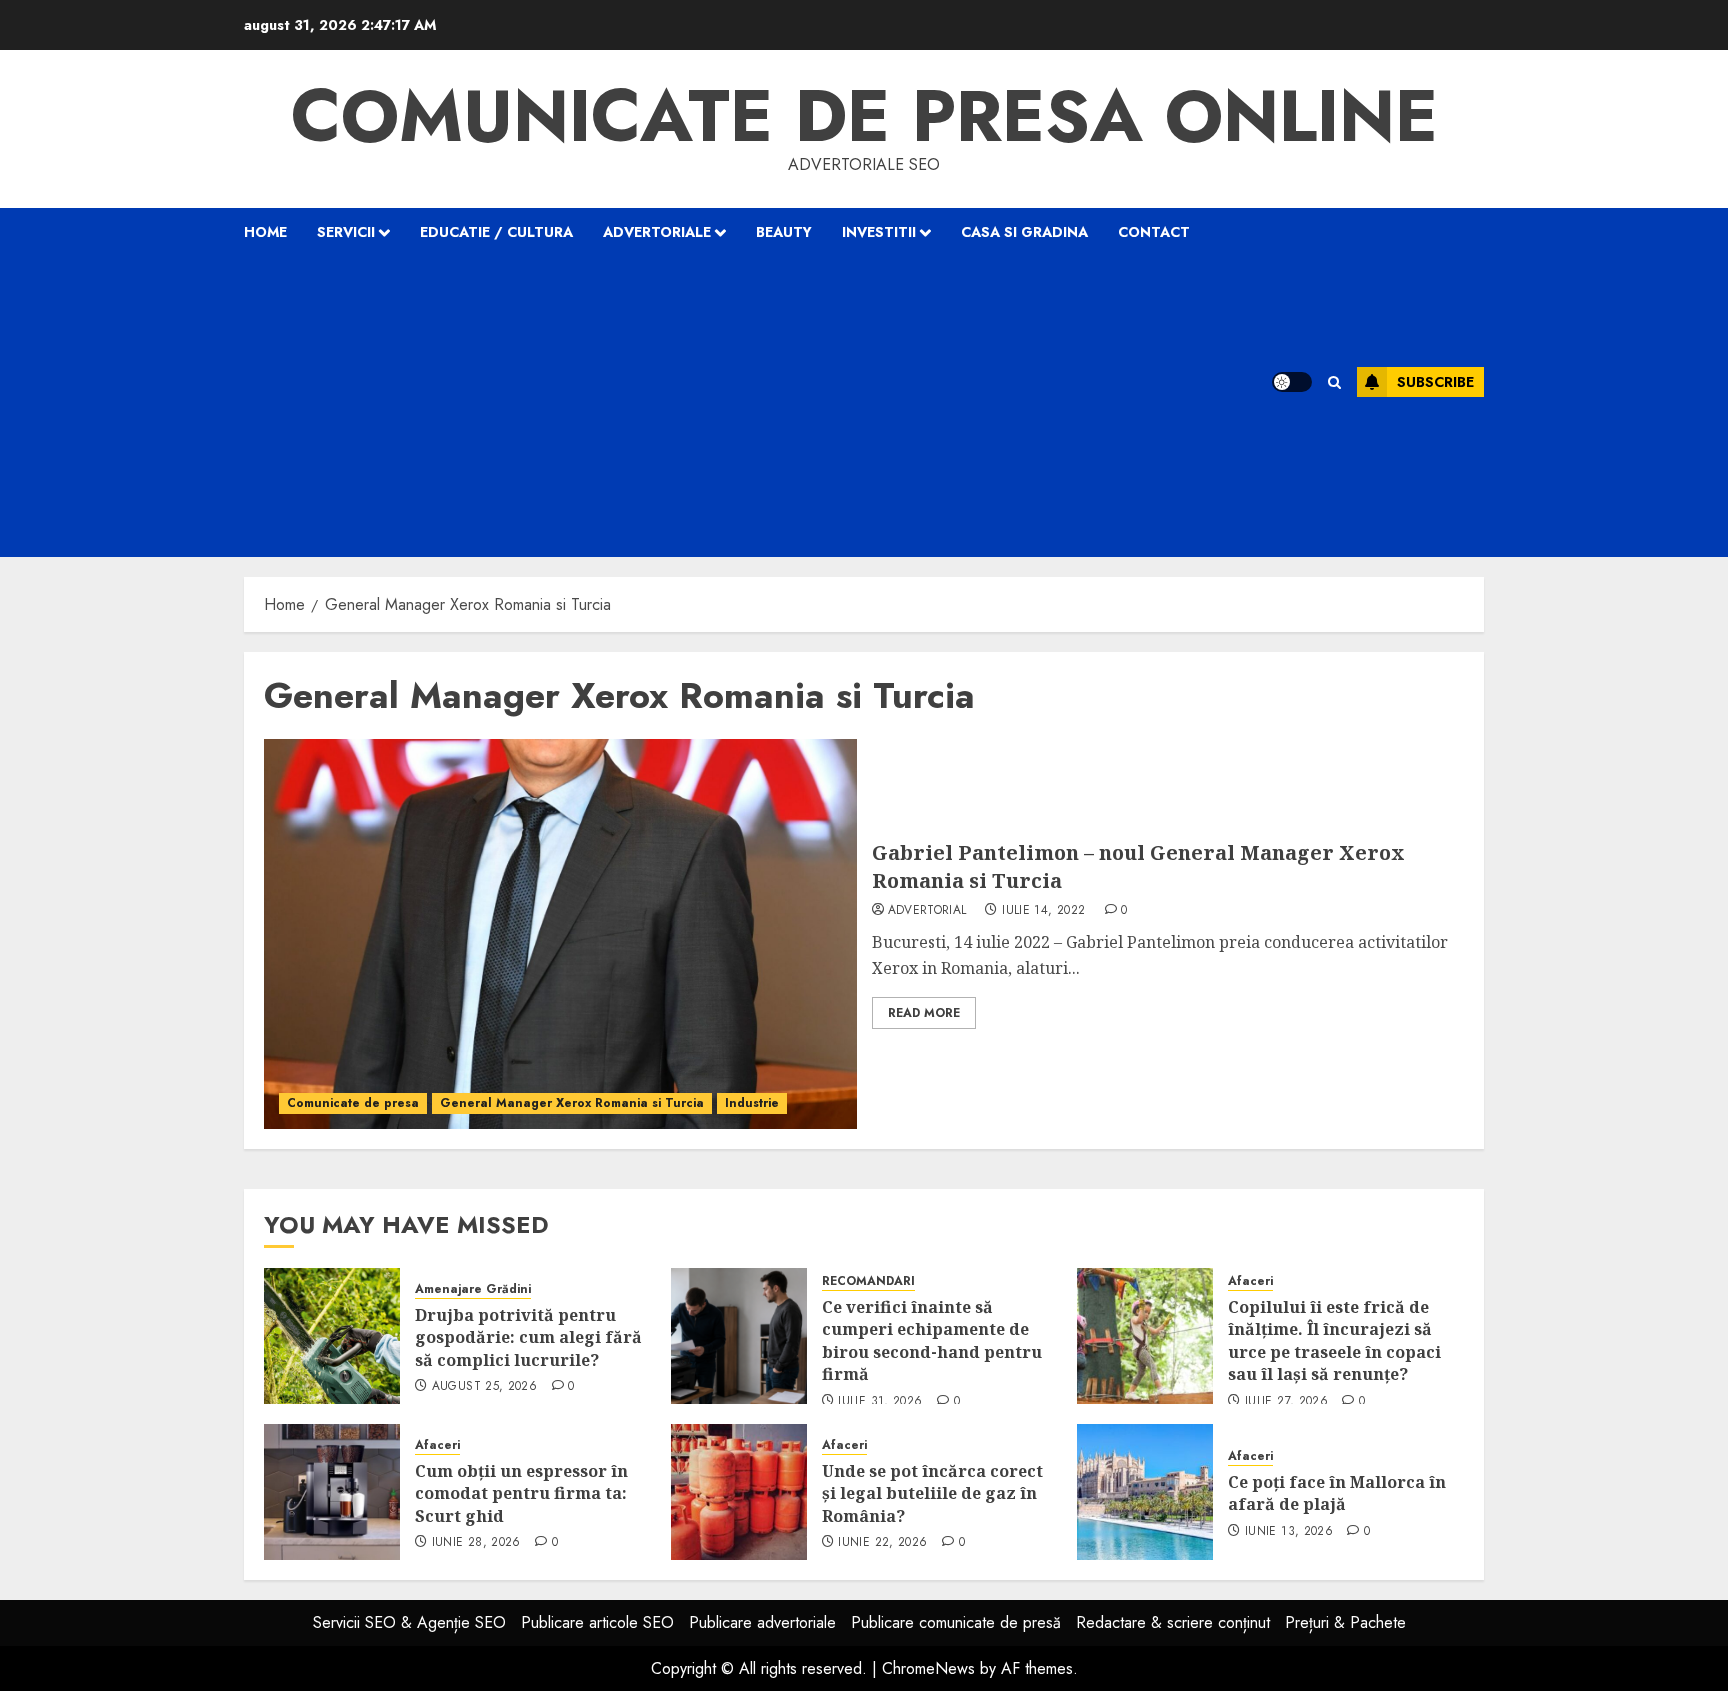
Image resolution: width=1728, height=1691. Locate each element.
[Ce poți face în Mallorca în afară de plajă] (1145, 1492)
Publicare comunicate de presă (956, 1622)
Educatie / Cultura (496, 232)
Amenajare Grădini (473, 1289)
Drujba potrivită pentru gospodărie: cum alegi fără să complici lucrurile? (528, 1337)
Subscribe (1435, 382)
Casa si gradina (1024, 232)
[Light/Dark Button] (1292, 382)
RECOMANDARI (868, 1281)
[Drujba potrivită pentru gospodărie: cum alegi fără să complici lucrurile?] (332, 1336)
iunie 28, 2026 (476, 1543)
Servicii (346, 232)
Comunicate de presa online (864, 116)
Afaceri (1250, 1281)
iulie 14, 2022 (1043, 911)
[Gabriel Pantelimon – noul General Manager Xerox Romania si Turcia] (560, 934)
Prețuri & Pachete (1345, 1622)
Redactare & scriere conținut (1173, 1622)
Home (265, 232)
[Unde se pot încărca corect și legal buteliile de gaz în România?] (739, 1492)
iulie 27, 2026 (1286, 1402)
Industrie (752, 1103)
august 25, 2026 (484, 1387)
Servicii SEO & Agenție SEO (409, 1622)
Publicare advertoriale (762, 1622)
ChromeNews (928, 1668)
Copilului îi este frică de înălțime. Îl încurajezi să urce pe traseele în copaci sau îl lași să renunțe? (1334, 1340)
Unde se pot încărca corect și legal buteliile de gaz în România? (932, 1493)
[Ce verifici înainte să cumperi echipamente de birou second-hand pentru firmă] (739, 1336)
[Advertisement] (732, 407)
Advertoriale (657, 232)
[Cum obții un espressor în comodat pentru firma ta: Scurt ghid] (332, 1492)
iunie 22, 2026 (882, 1543)
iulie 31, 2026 (880, 1402)
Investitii (879, 232)
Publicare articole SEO (597, 1622)
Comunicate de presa (353, 1103)
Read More (924, 1013)
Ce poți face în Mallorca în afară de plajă (1337, 1493)
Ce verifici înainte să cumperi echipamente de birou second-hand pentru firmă (932, 1340)
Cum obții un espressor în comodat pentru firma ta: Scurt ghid (521, 1493)
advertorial (927, 911)
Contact (1154, 232)
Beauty (784, 232)
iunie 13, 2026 (1289, 1532)
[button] (1334, 382)
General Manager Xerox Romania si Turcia (572, 1103)
